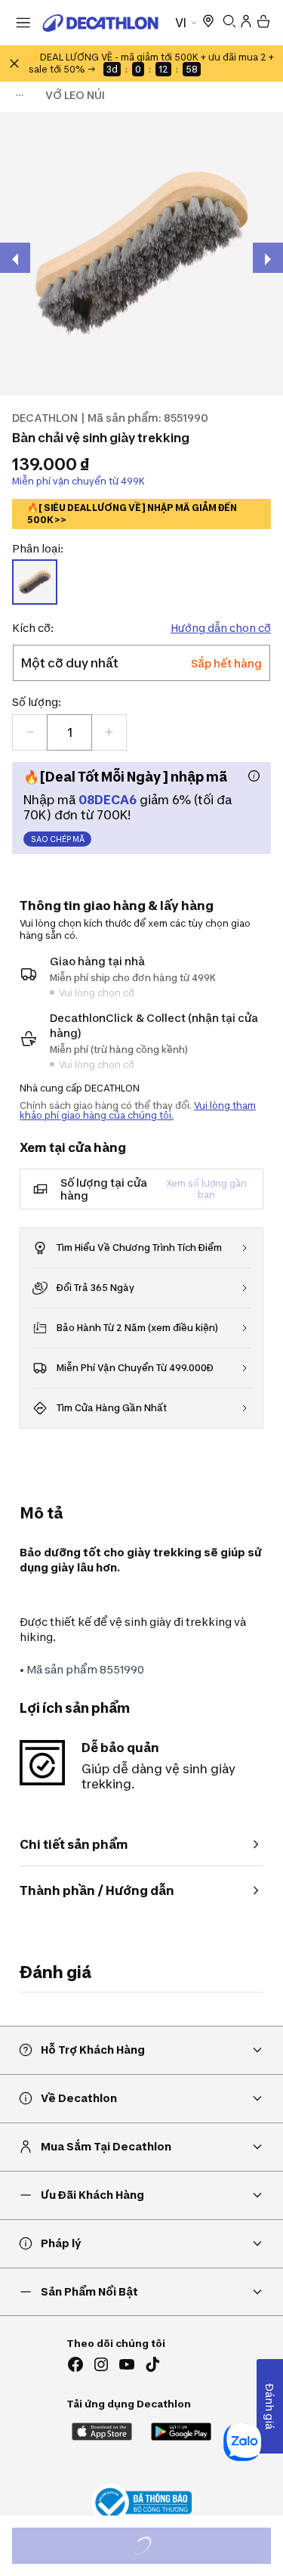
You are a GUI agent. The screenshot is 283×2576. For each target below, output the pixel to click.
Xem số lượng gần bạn (206, 1189)
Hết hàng (155, 2548)
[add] (109, 732)
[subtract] (30, 732)
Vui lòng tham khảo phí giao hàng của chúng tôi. (138, 1110)
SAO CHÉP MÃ (58, 839)
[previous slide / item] (15, 258)
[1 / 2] (141, 254)
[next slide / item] (268, 258)
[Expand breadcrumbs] (20, 95)
